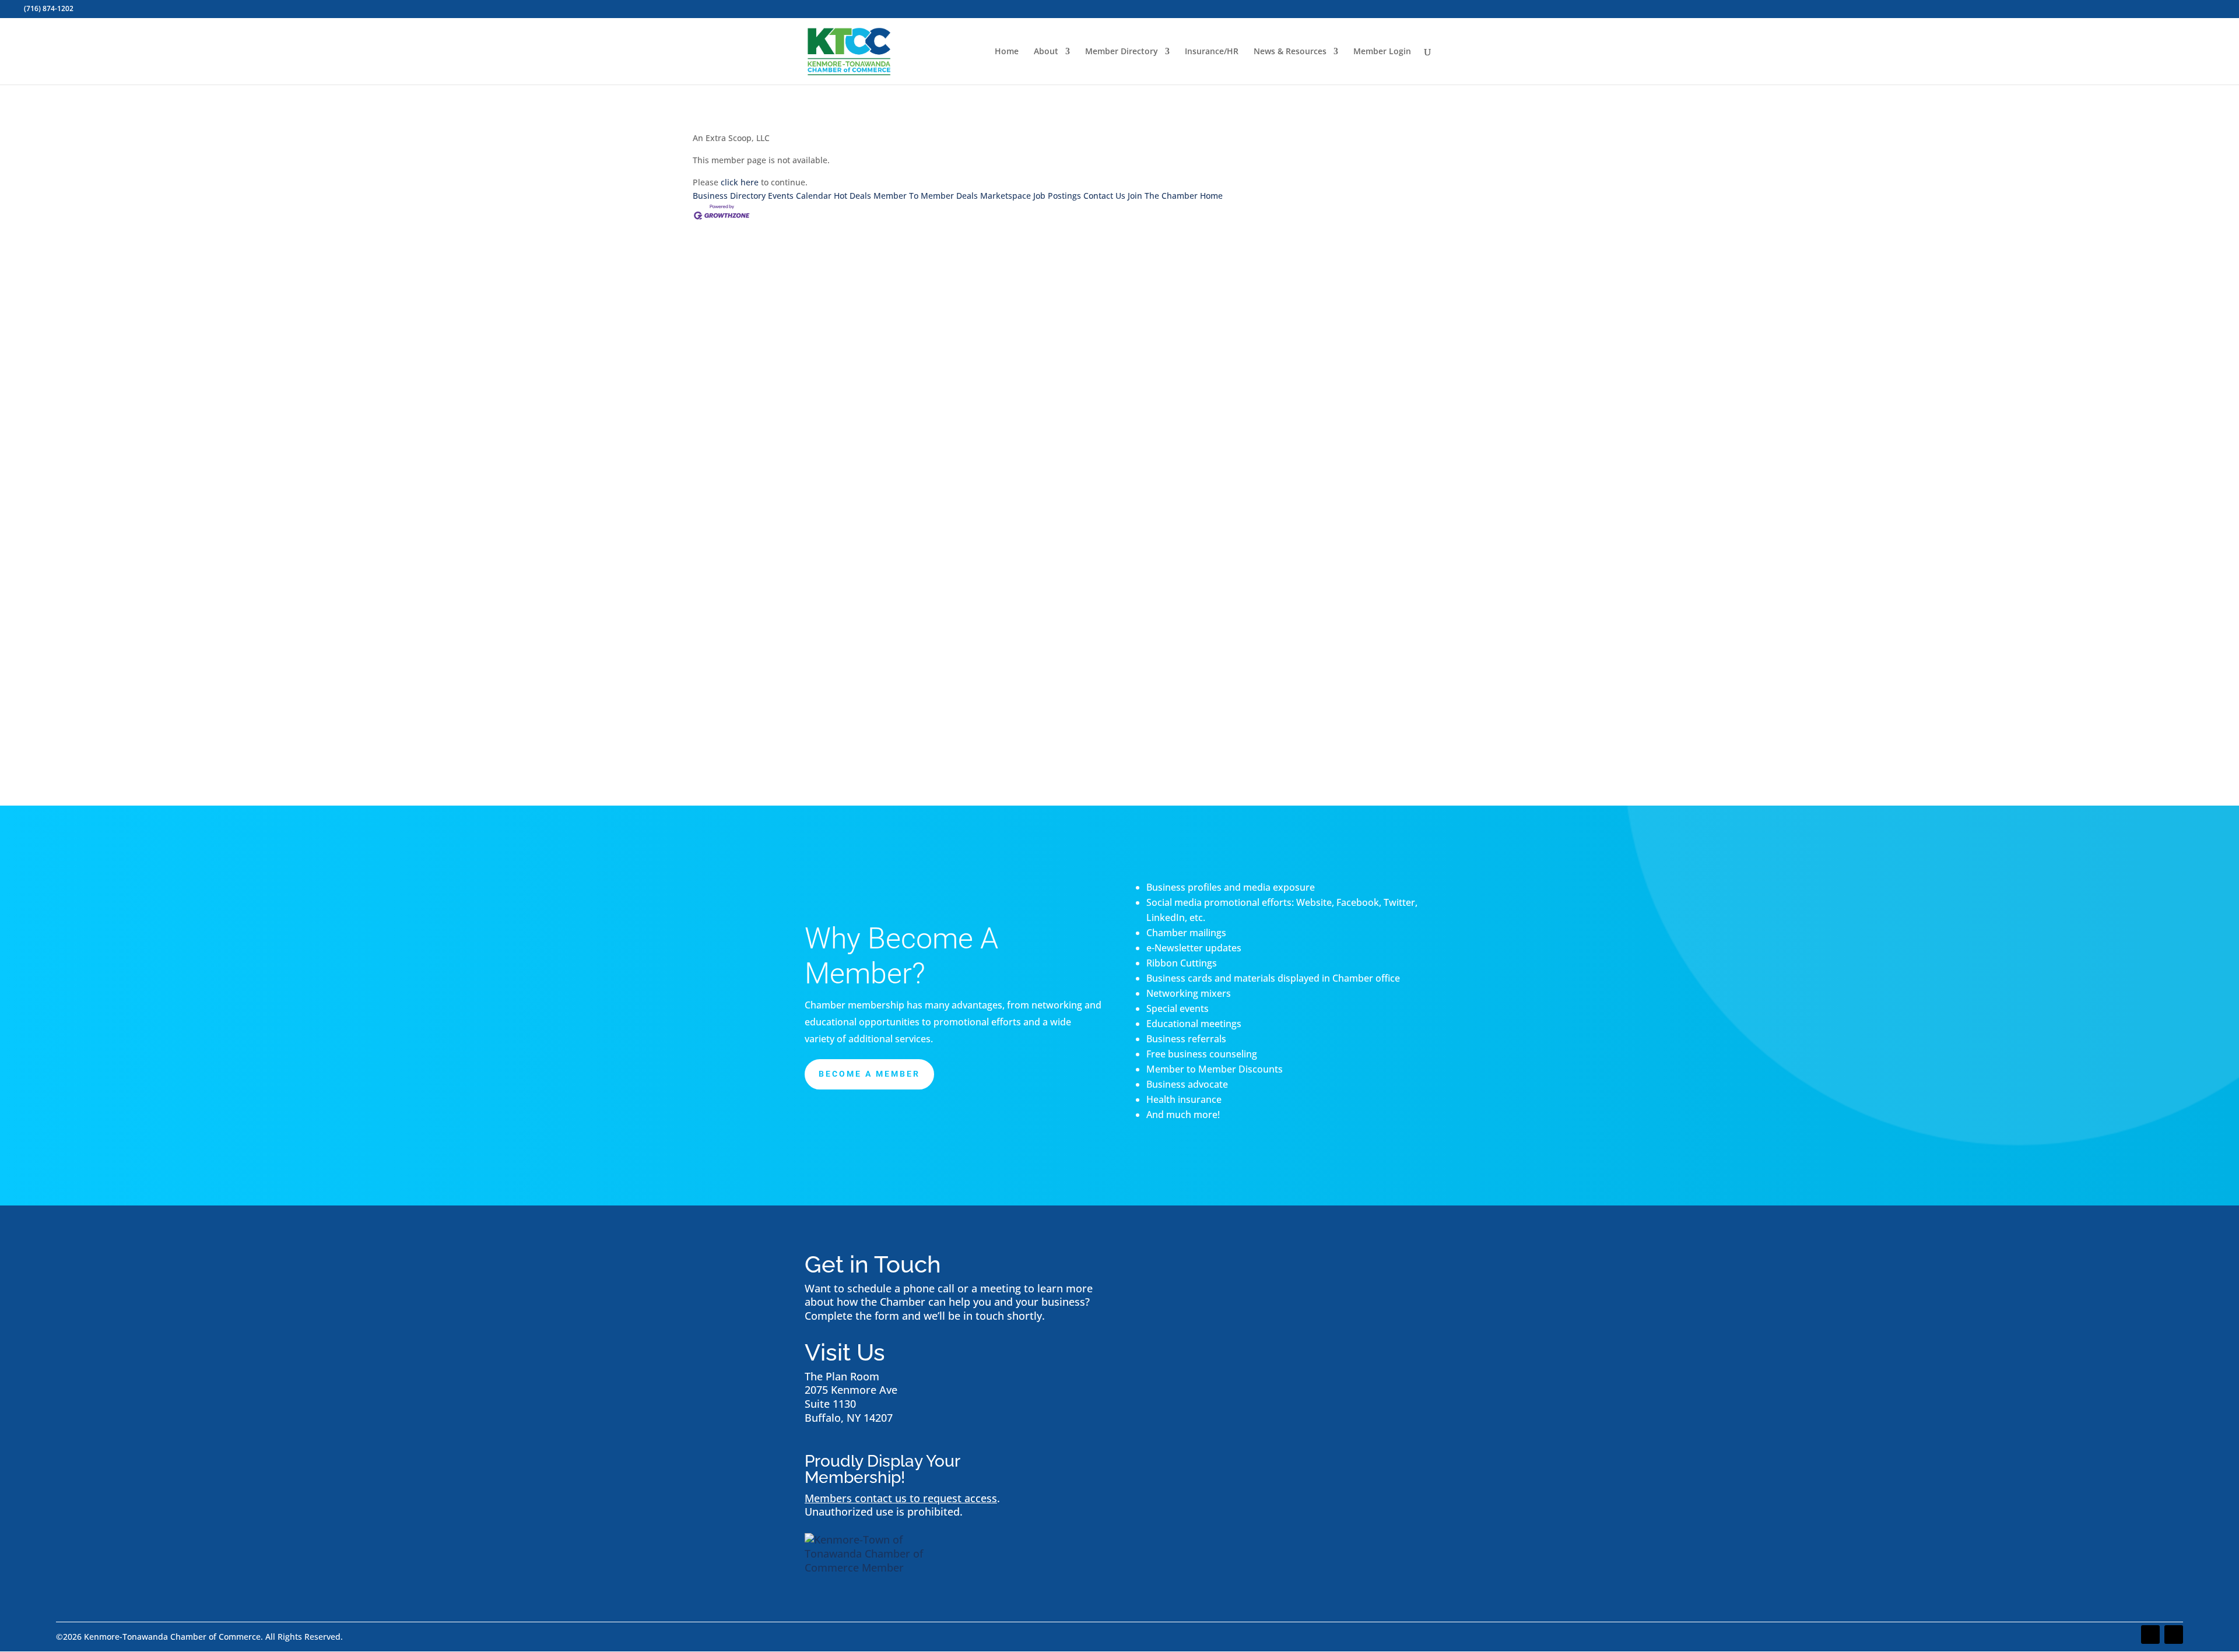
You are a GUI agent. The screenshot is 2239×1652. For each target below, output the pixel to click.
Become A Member (869, 1074)
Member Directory (1122, 52)
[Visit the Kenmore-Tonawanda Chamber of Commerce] (878, 1567)
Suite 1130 (830, 1404)
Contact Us (1104, 196)
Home (1007, 52)
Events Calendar (800, 196)
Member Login (1382, 52)
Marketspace (1006, 196)
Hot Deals (852, 196)
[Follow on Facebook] (2150, 1635)
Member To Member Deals (926, 196)
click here (740, 182)
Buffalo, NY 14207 (849, 1418)
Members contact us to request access (901, 1498)
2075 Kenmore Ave (851, 1390)
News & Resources (1290, 52)
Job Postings (1057, 196)
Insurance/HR (1212, 52)
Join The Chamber (1163, 196)
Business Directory (729, 196)
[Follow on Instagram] (2174, 1635)
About (1046, 52)
